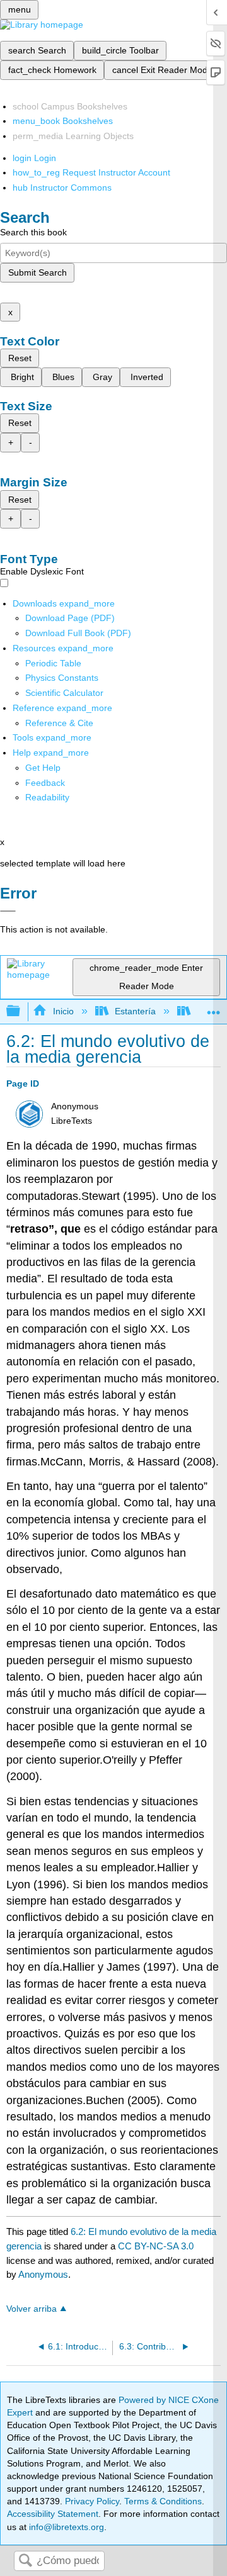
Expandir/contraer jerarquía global (21, 1011)
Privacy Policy (92, 2501)
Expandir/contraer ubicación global (214, 1008)
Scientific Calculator (64, 693)
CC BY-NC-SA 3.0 (156, 2246)
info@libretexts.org (65, 2527)
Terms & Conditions (163, 2501)
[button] (45, 783)
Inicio (63, 1011)
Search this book (33, 232)
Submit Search (38, 272)
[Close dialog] (8, 911)
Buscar (25, 2561)
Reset (20, 358)
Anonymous (43, 2274)
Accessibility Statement (53, 2514)
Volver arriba (32, 2309)
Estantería (135, 1011)
